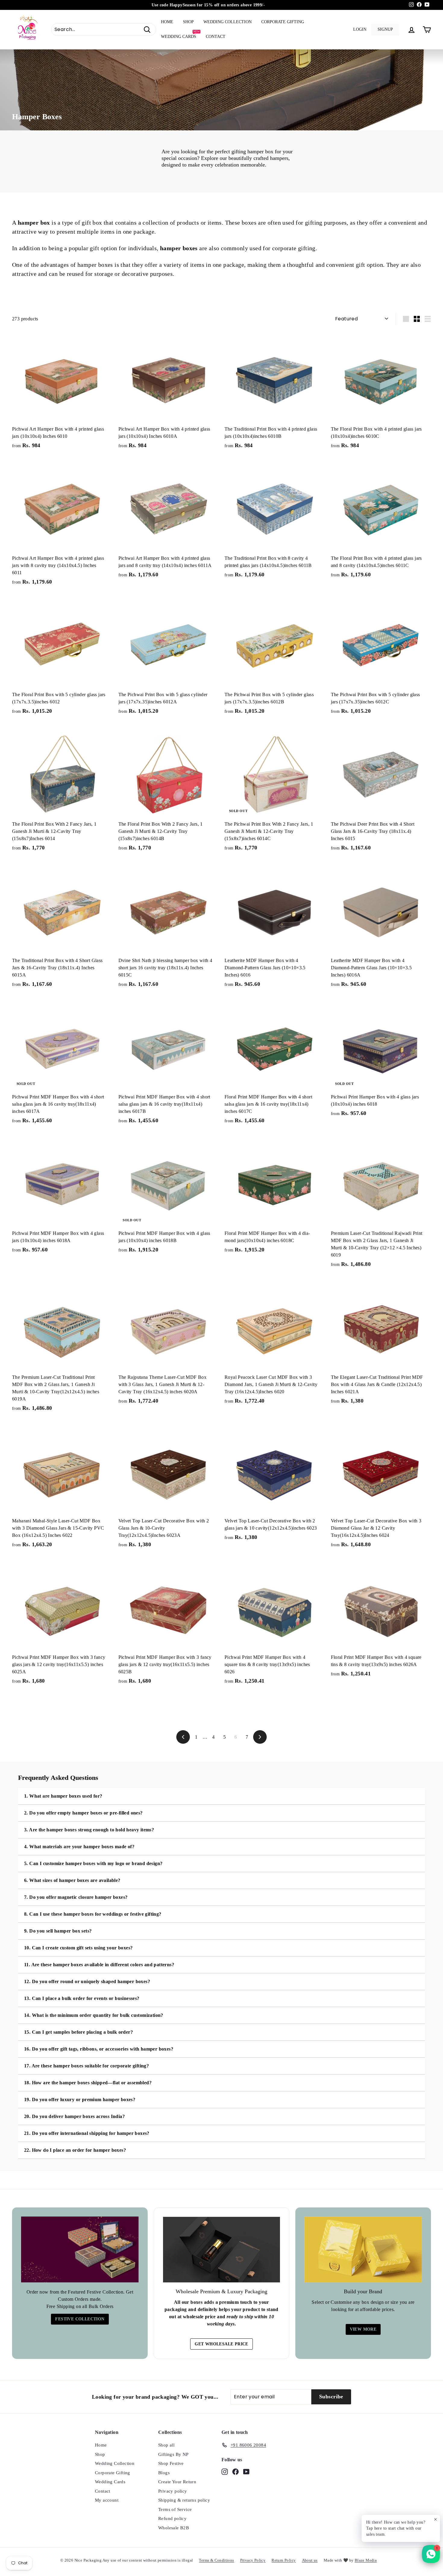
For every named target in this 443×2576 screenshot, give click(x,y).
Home (167, 22)
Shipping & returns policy (184, 2500)
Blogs (164, 2473)
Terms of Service (175, 2509)
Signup (385, 29)
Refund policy (172, 2518)
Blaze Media (366, 2560)
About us (310, 2560)
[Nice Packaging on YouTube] (246, 2471)
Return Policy (284, 2560)
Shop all (166, 2445)
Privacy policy (173, 2491)
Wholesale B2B (174, 2528)
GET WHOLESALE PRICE (222, 2344)
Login (360, 29)
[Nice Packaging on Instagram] (225, 2471)
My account (107, 2500)
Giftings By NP (173, 2454)
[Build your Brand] (363, 2249)
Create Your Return (177, 2482)
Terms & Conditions (216, 2560)
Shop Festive (171, 2463)
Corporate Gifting (283, 22)
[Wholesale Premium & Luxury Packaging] (222, 2250)
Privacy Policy (253, 2560)
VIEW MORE (363, 2329)
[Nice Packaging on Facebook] (236, 2471)
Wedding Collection (228, 22)
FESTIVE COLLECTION (80, 2319)
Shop (188, 22)
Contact (216, 37)
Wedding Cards (180, 34)
